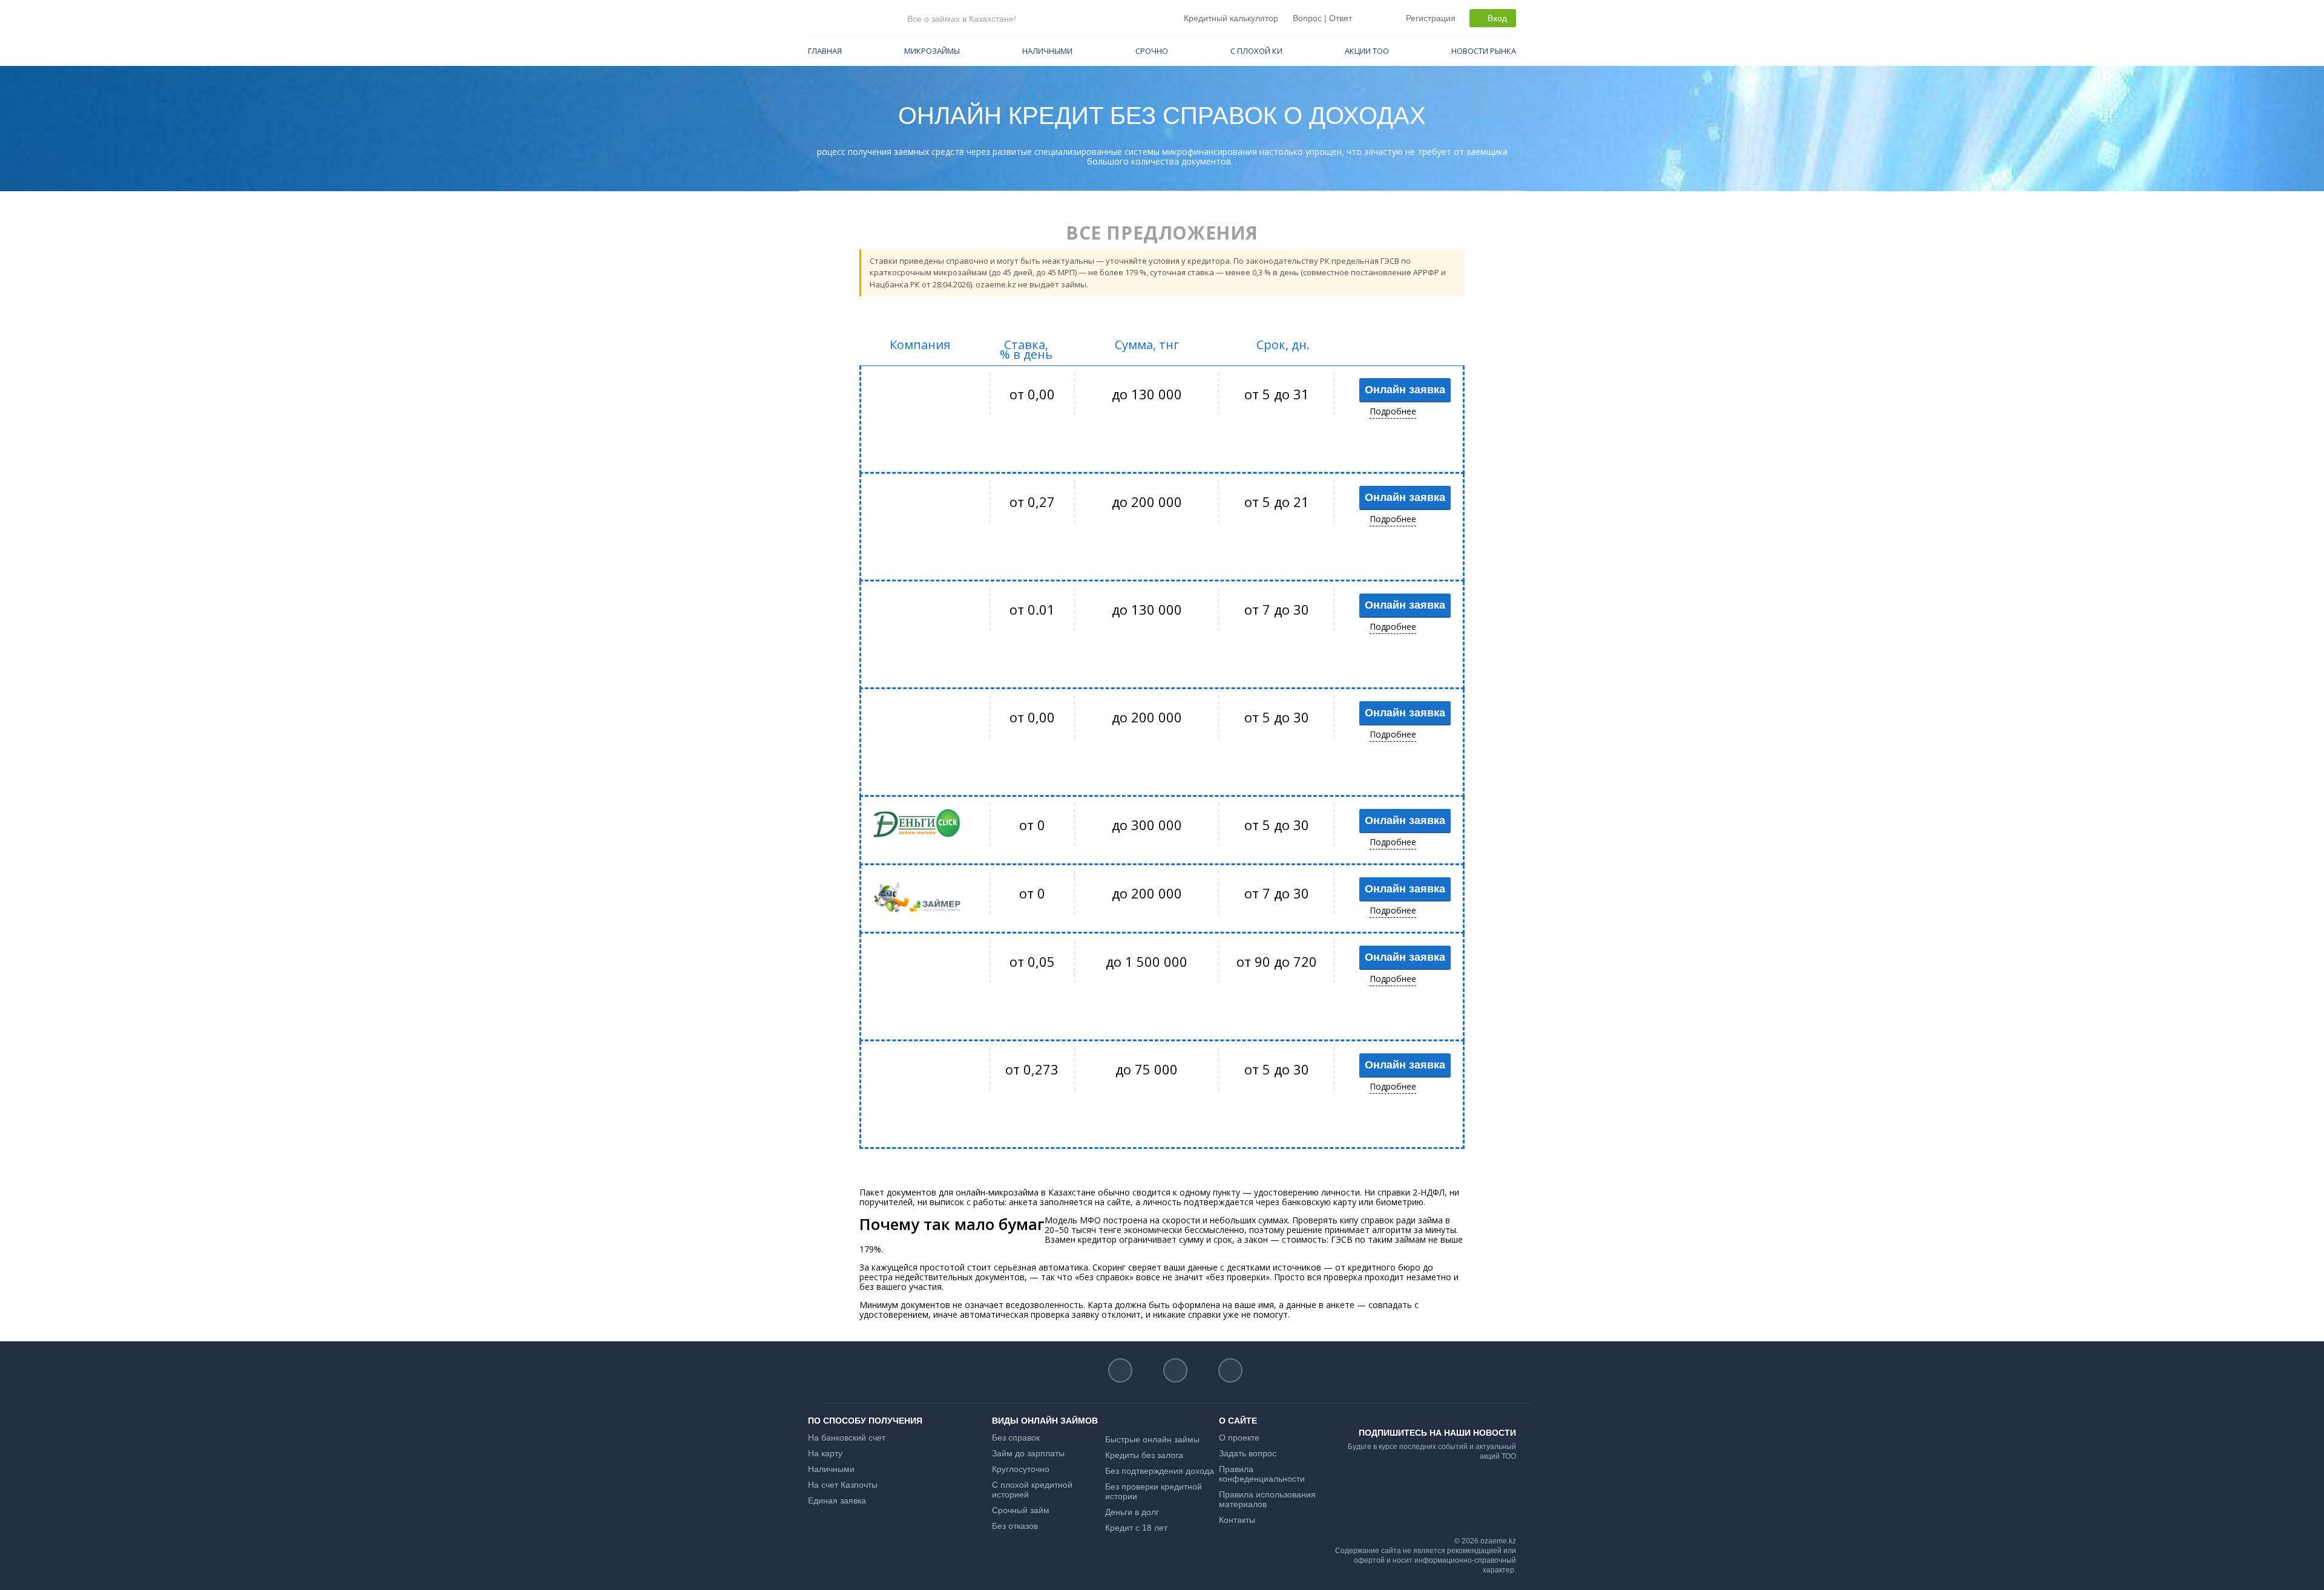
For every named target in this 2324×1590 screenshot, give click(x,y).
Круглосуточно (1021, 1469)
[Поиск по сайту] (1371, 18)
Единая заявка (837, 1500)
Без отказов (1015, 1526)
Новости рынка (1484, 51)
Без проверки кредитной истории (1154, 1491)
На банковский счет (847, 1438)
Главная (825, 51)
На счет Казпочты (843, 1485)
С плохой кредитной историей (1032, 1490)
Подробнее (1393, 411)
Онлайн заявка (1405, 390)
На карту (825, 1453)
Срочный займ (1021, 1510)
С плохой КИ (1256, 51)
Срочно (1152, 51)
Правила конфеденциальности (1262, 1474)
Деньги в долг (1132, 1512)
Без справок (1016, 1438)
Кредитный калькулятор (1231, 18)
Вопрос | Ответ (1322, 18)
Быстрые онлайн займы (1152, 1439)
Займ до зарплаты (1028, 1453)
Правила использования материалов (1267, 1499)
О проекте (1239, 1438)
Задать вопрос (1248, 1453)
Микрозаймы (932, 51)
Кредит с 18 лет (1136, 1528)
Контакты (1237, 1520)
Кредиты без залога (1144, 1455)
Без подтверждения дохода (1160, 1471)
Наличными (1047, 51)
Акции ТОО (1367, 51)
